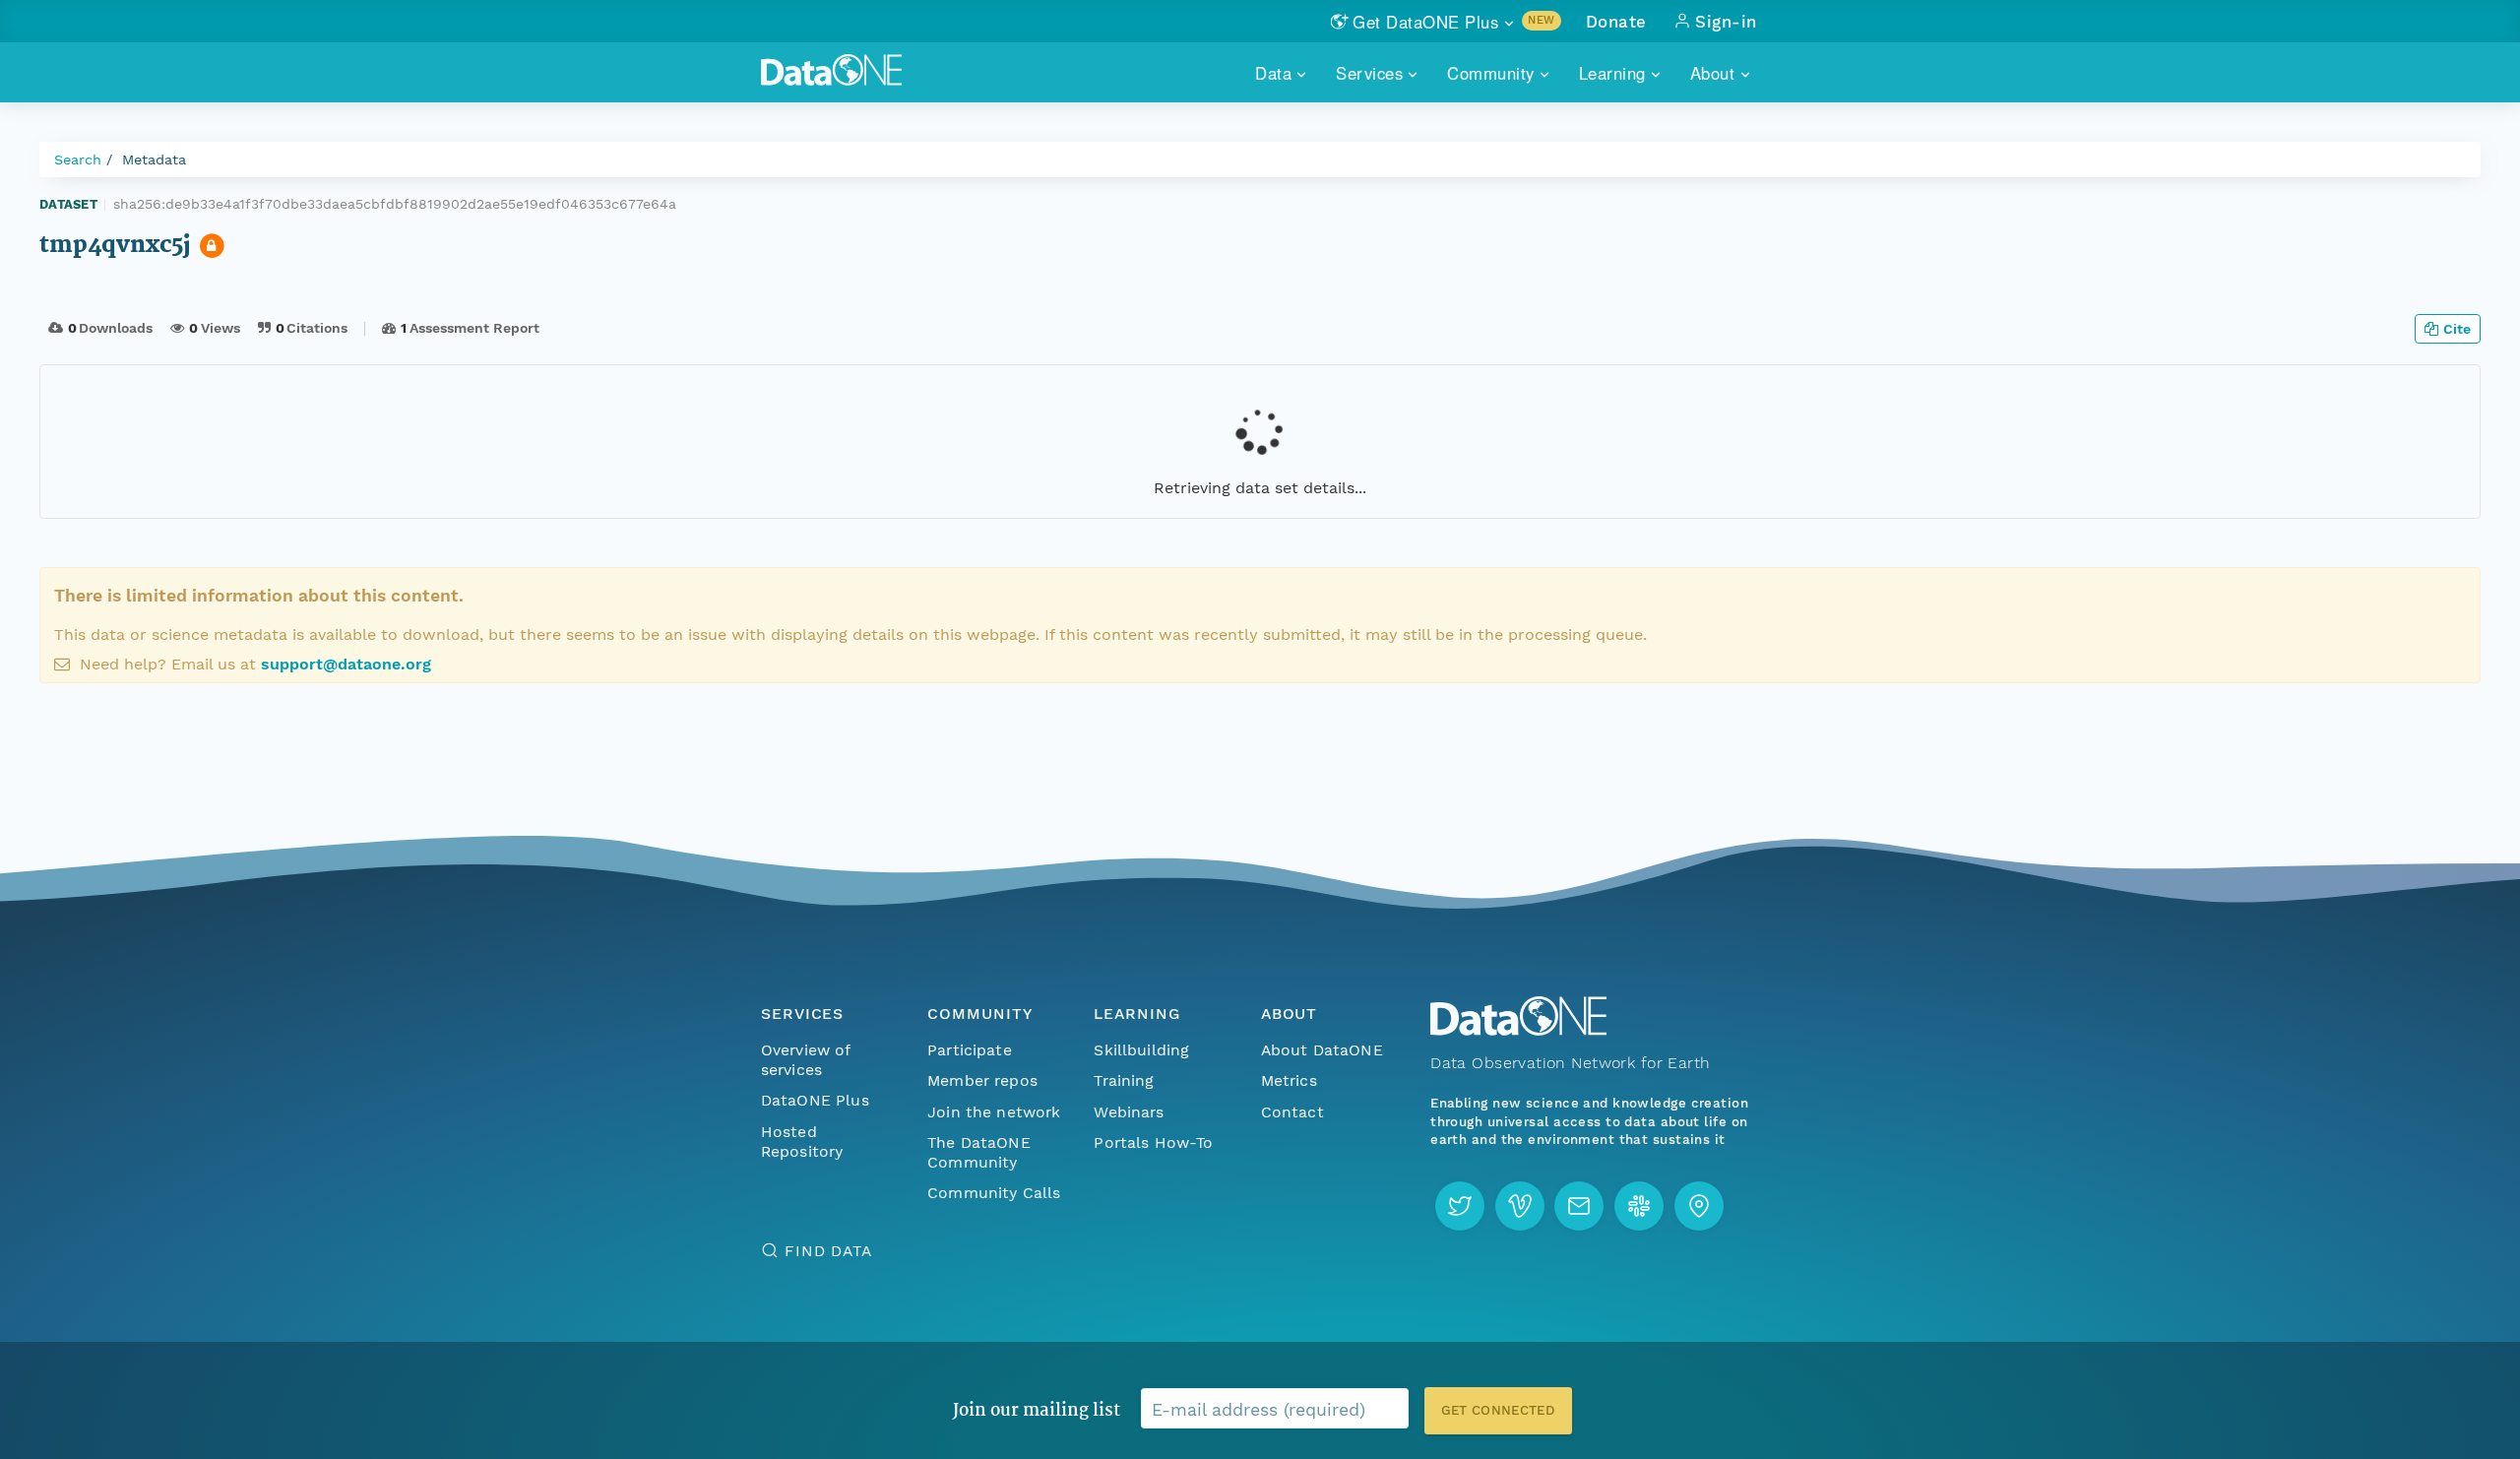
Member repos (982, 1080)
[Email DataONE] (1579, 1206)
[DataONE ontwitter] (1460, 1206)
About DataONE (1322, 1050)
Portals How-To (1153, 1142)
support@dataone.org (346, 664)
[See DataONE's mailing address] (1699, 1206)
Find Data (828, 1251)
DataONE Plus (815, 1100)
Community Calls (994, 1193)
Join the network (994, 1112)
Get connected (1498, 1410)
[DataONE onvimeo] (1520, 1206)
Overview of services (806, 1060)
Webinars (1129, 1112)
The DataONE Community (979, 1152)
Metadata (154, 159)
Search (78, 159)
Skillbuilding (1141, 1050)
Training (1124, 1080)
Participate (970, 1050)
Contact (1292, 1112)
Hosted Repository (802, 1142)
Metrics (1289, 1080)
